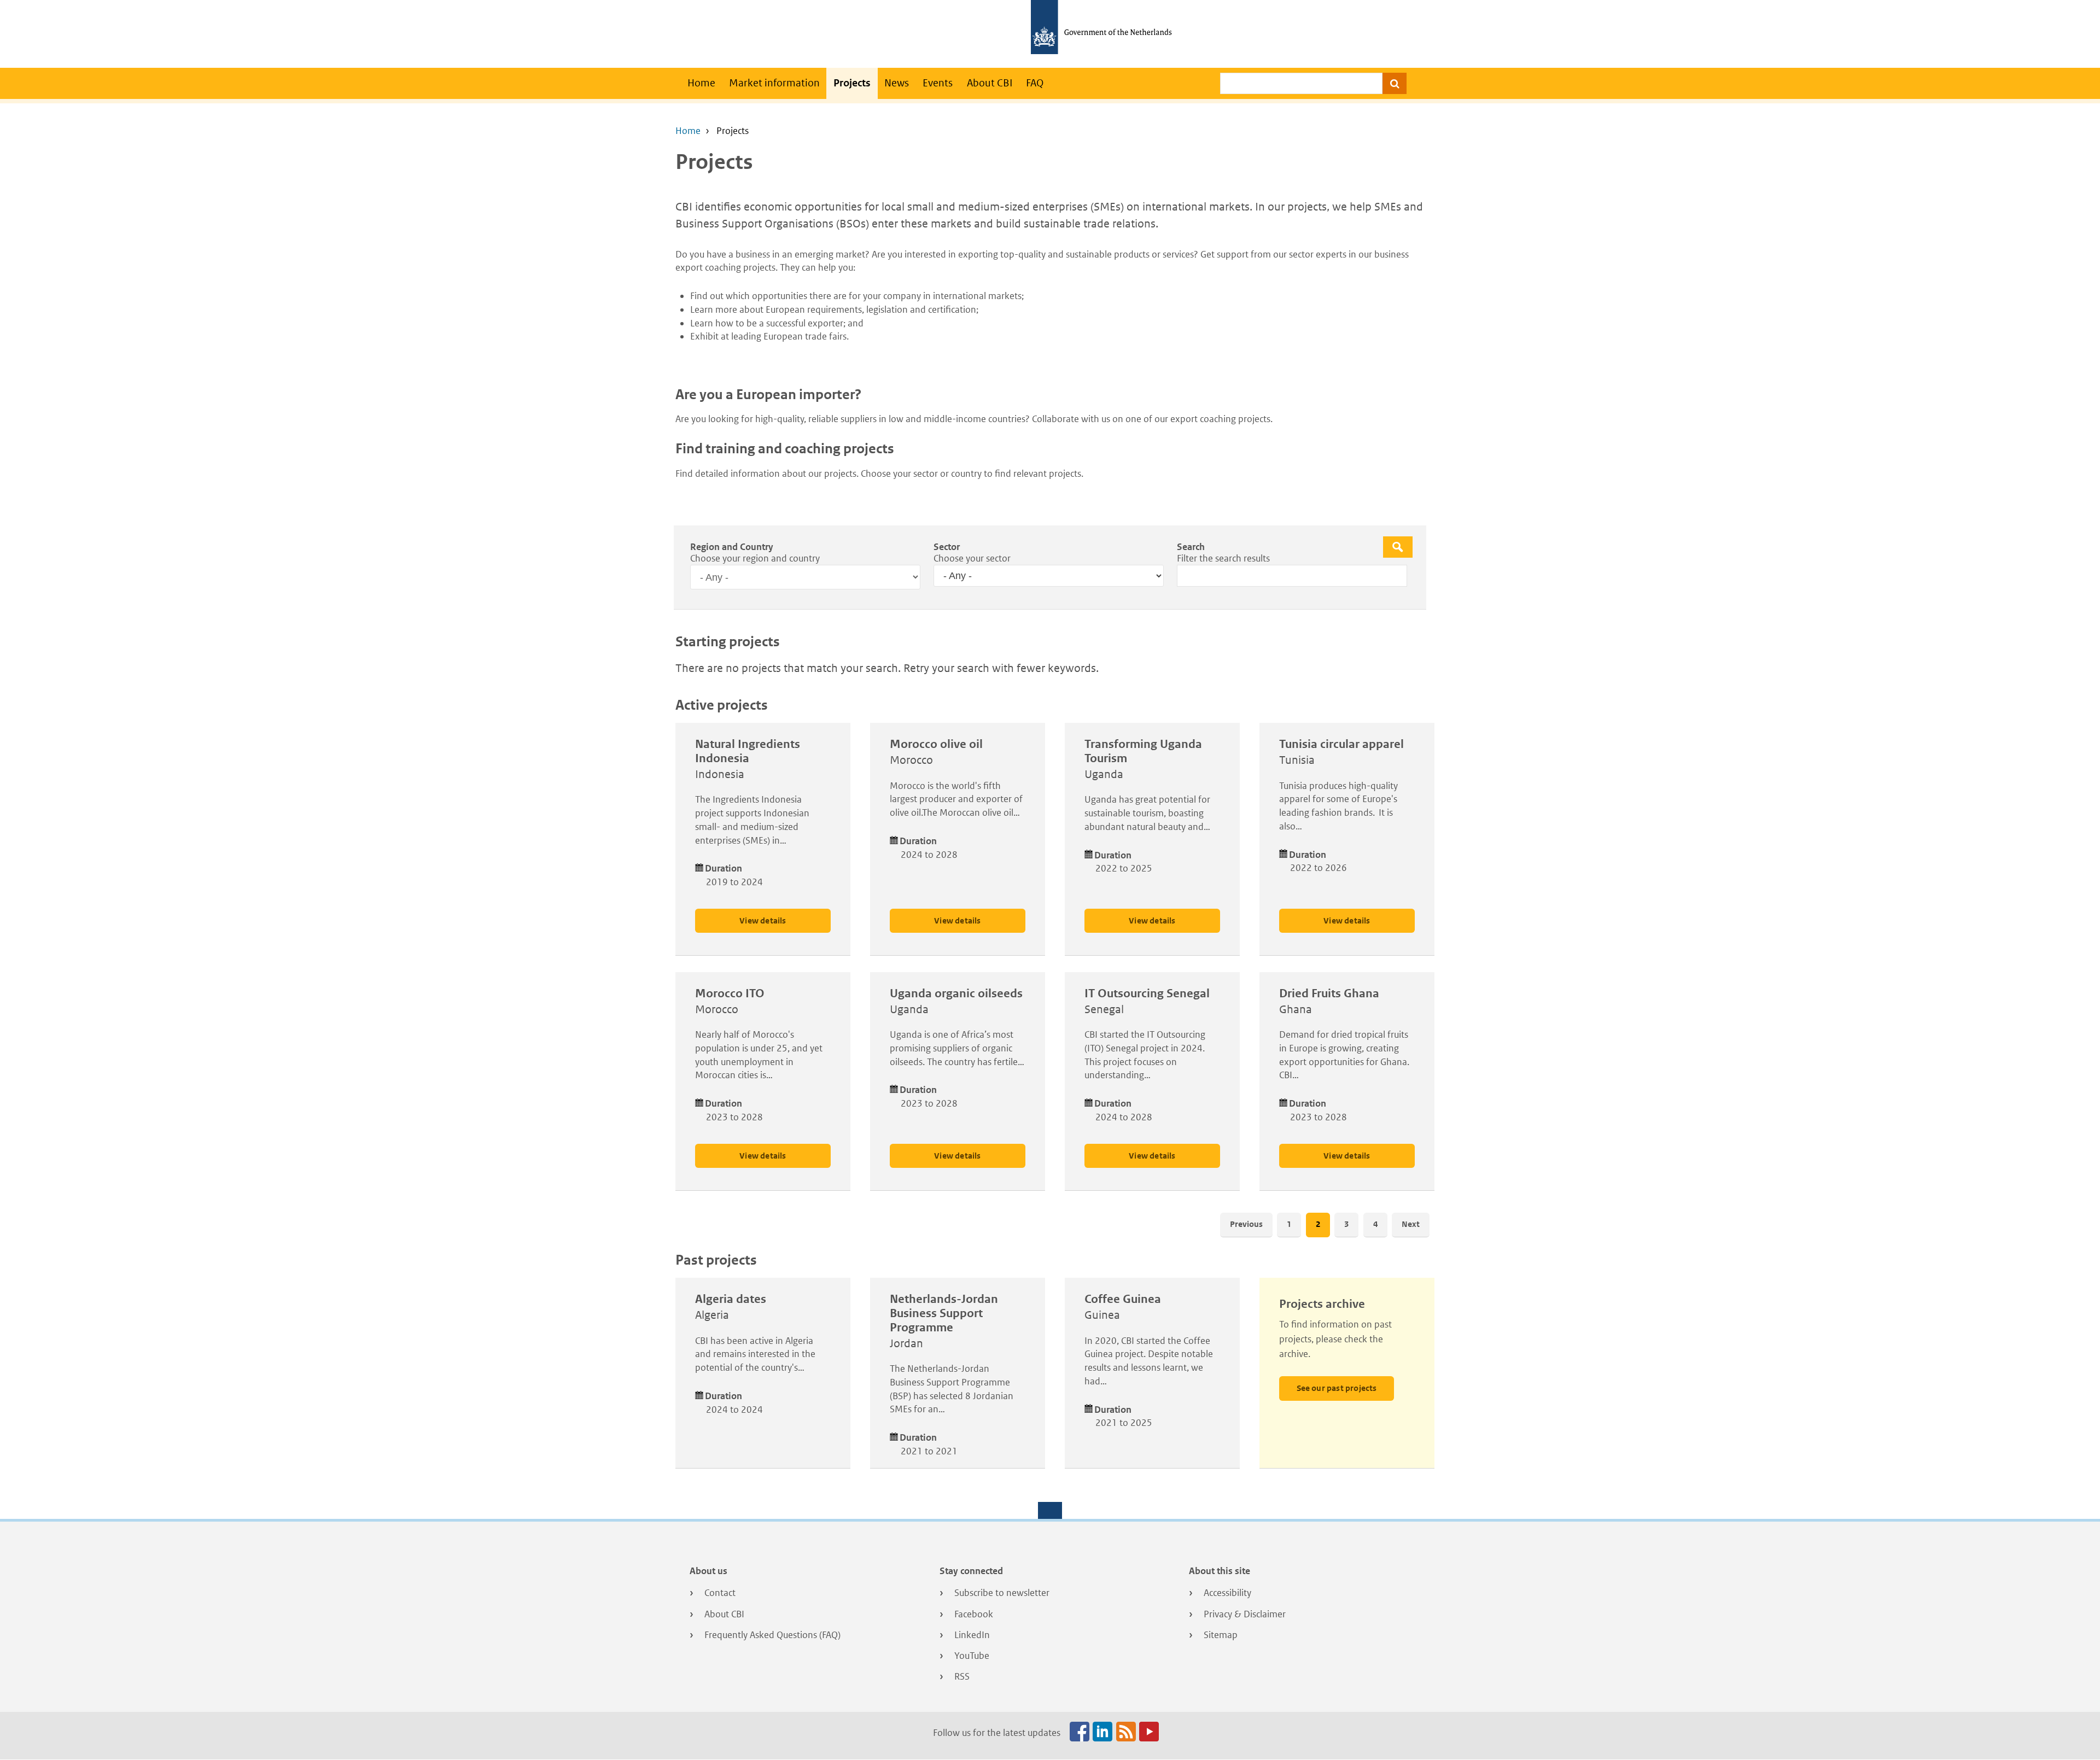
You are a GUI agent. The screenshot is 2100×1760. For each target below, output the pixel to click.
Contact (720, 1593)
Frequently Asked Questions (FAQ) (772, 1635)
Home (701, 83)
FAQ (1035, 83)
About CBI (990, 83)
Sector (947, 547)
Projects (852, 83)
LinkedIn (972, 1635)
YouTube (972, 1656)
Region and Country (732, 547)
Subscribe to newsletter (1002, 1593)
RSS (962, 1676)
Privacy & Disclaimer (1245, 1614)
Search (1191, 547)
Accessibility (1227, 1593)
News (897, 83)
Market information (774, 83)
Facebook (974, 1614)
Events (938, 83)
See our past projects (1337, 1388)
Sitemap (1221, 1635)
